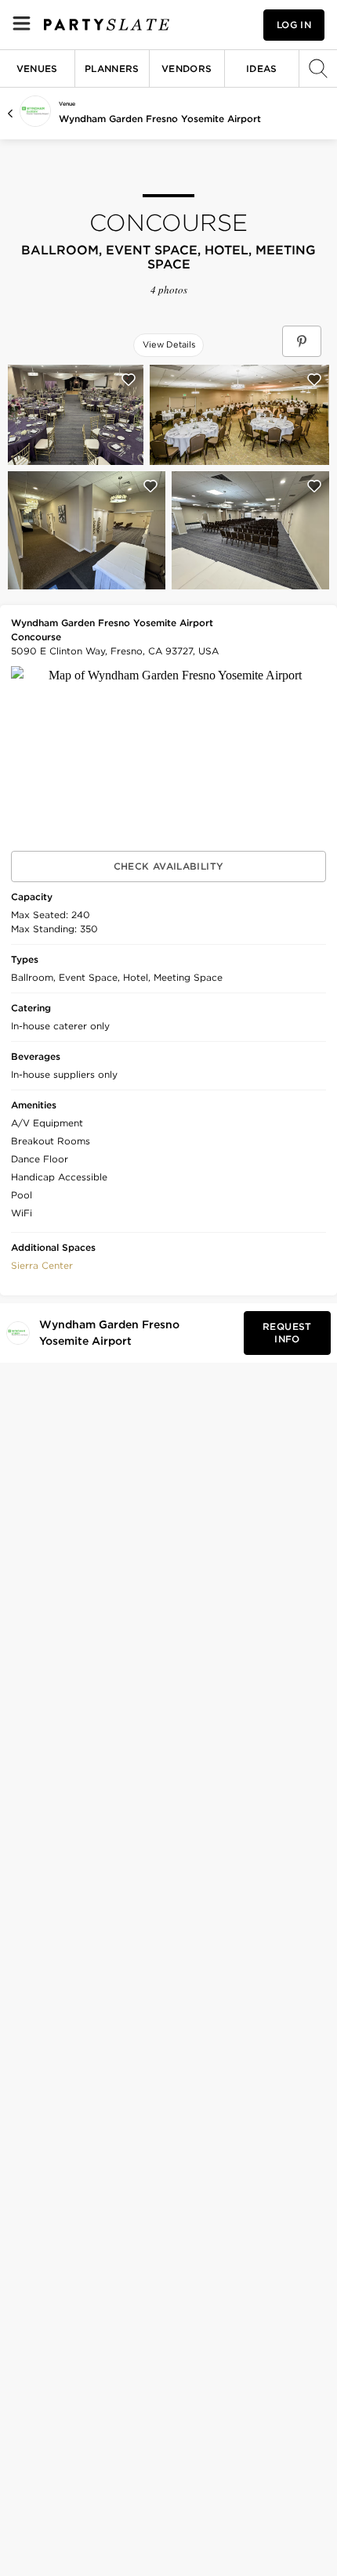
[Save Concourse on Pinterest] (302, 341)
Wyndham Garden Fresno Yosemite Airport (160, 119)
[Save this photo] (129, 380)
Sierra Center (42, 1265)
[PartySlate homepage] (107, 25)
